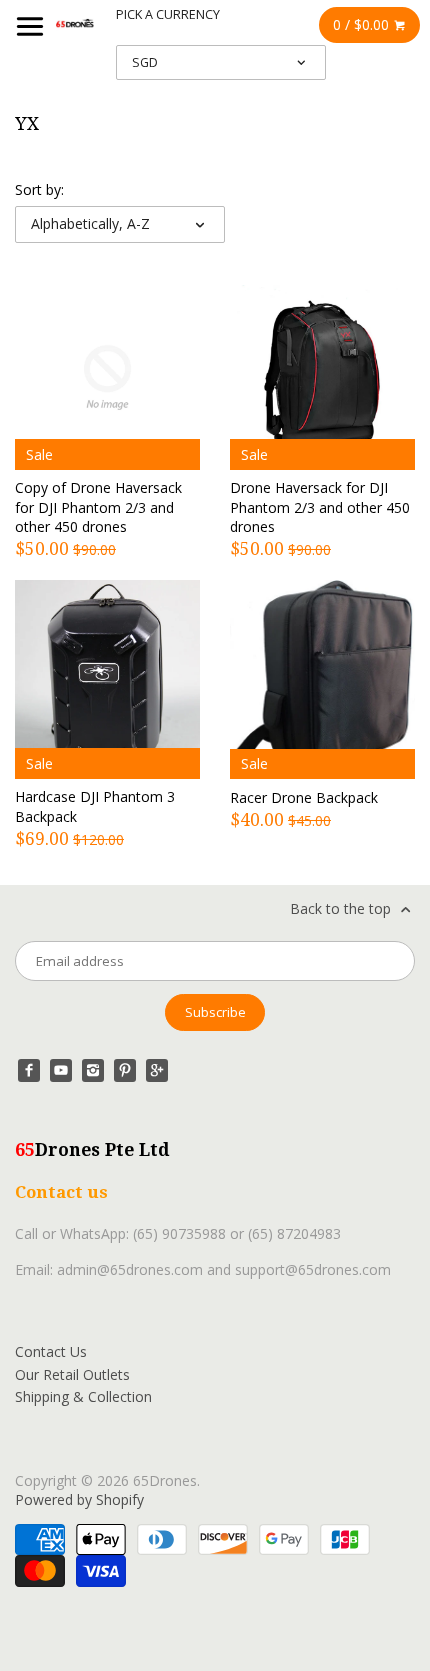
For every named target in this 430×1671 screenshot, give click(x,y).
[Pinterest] (125, 1070)
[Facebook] (29, 1070)
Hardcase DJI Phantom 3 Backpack (95, 806)
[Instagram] (93, 1070)
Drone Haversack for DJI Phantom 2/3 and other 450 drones (320, 507)
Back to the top (342, 908)
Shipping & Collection (83, 1396)
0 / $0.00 (363, 24)
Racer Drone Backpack (304, 797)
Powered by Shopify (79, 1499)
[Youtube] (61, 1070)
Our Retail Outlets (72, 1374)
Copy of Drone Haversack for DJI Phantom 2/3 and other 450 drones (98, 507)
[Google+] (157, 1070)
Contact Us (51, 1351)
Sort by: (39, 190)
